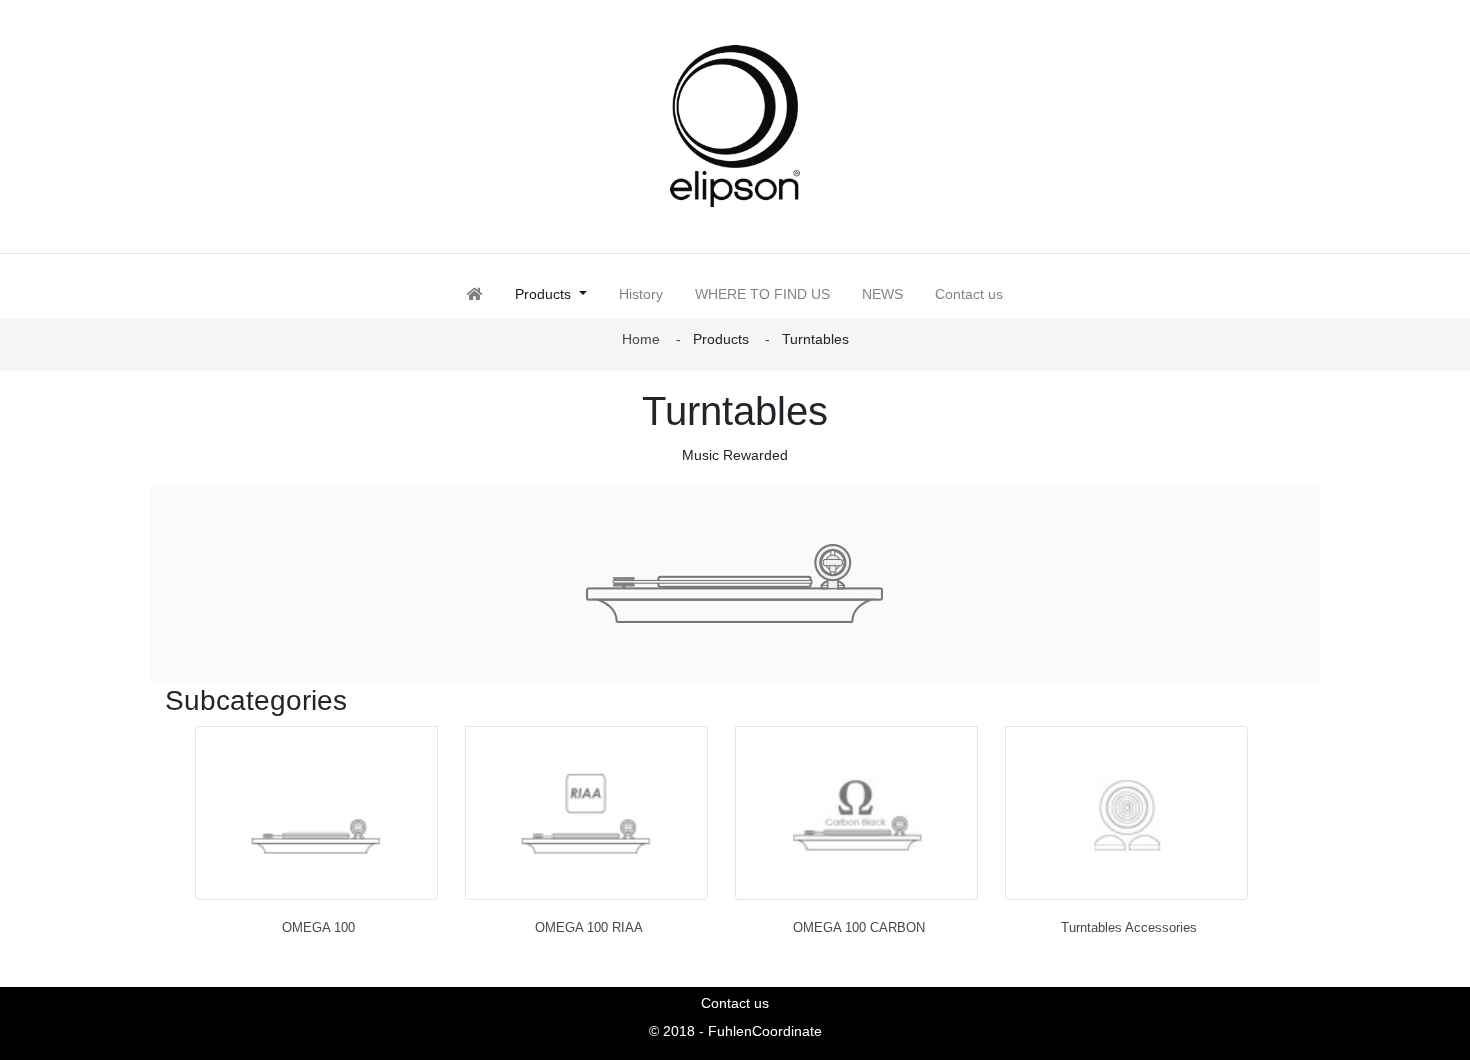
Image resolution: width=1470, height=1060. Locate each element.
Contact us (969, 294)
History (641, 294)
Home (641, 339)
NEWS (882, 294)
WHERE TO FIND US (762, 294)
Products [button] (559, 293)
